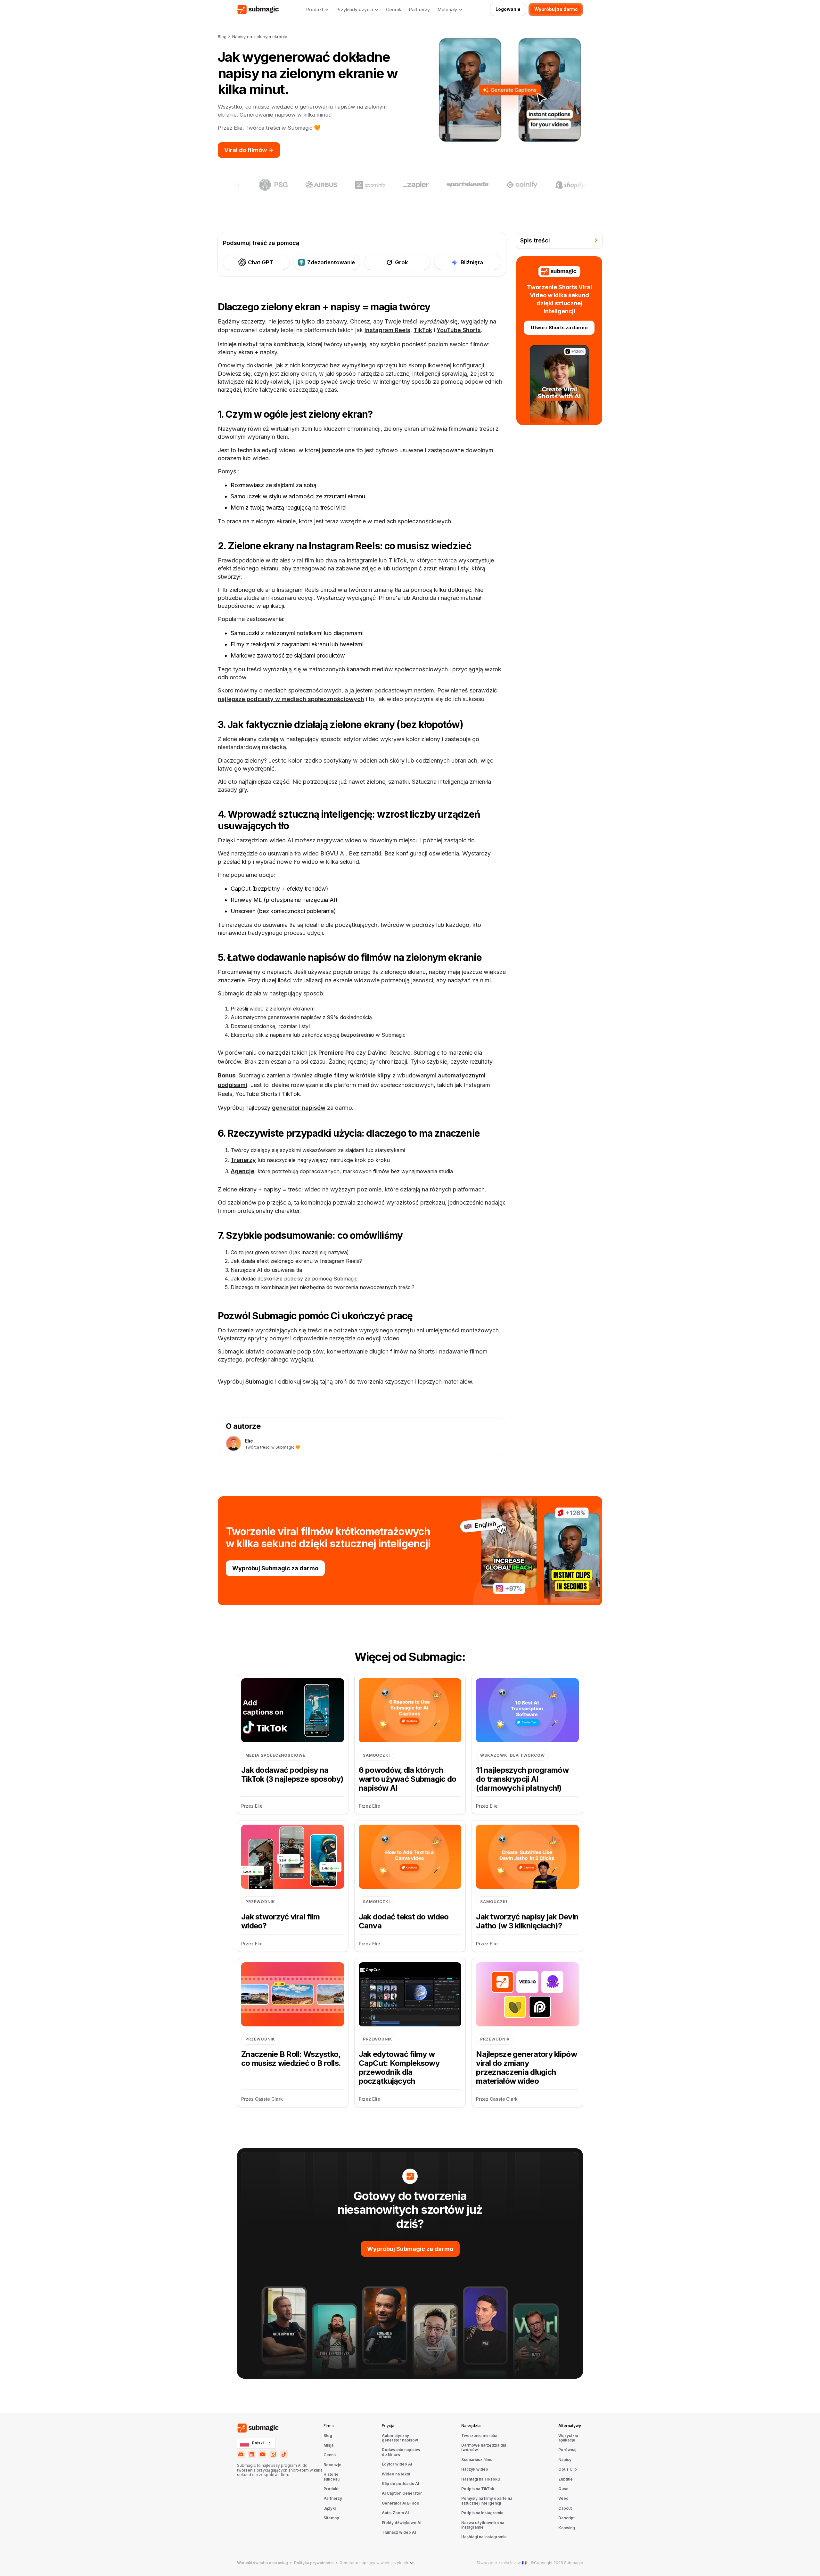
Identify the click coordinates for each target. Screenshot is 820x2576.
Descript (566, 2518)
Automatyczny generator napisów (400, 2438)
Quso (563, 2489)
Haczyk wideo (475, 2469)
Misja (328, 2445)
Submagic (259, 1382)
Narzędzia (471, 2426)
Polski (258, 2443)
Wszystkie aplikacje (568, 2438)
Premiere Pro (336, 1053)
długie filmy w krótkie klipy (353, 1075)
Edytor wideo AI (397, 2464)
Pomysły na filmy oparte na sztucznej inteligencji (487, 2501)
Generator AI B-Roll (400, 2503)
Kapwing (567, 2528)
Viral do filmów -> (249, 150)
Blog (222, 37)
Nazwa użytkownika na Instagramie (483, 2525)
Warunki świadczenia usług (262, 2563)
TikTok (423, 330)
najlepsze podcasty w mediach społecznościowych (291, 699)
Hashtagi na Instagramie (484, 2537)
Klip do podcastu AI (400, 2484)
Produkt (331, 2489)
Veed (563, 2498)
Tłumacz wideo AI (399, 2532)
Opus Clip (568, 2469)
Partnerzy (419, 10)
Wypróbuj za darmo (556, 9)
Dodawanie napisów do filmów (401, 2452)
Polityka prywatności (314, 2563)
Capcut (565, 2508)
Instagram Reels (387, 330)
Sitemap (331, 2518)
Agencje (242, 1171)
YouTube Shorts (459, 330)
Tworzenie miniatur (480, 2436)
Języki (330, 2508)
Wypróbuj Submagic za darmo (275, 1568)
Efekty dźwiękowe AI (402, 2523)
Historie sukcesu (332, 2477)
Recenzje (332, 2465)
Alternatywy (570, 2426)
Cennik (394, 10)
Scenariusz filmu (477, 2460)
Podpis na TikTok (478, 2489)
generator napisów (299, 1108)
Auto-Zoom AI (395, 2513)
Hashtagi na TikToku (480, 2479)
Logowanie (508, 9)
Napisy (565, 2460)
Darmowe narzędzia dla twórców (484, 2448)
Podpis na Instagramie (482, 2513)
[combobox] (256, 2443)
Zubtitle (566, 2479)
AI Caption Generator (402, 2493)
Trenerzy (243, 1160)
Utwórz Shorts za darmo (559, 327)
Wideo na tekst (396, 2474)
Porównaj (567, 2450)
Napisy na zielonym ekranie (260, 37)
